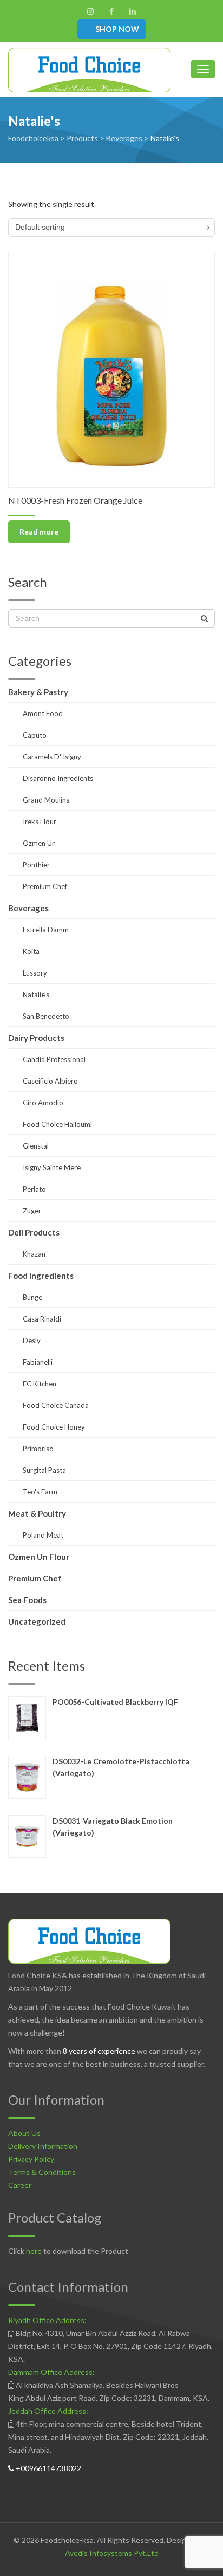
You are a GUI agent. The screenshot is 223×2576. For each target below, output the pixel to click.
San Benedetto (46, 1016)
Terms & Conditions (42, 2172)
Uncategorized (37, 1621)
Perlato (34, 1189)
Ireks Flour (40, 822)
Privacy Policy (31, 2159)
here (34, 2251)
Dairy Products (36, 1038)
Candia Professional (54, 1059)
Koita (31, 951)
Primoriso (38, 1449)
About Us (24, 2133)
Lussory (35, 973)
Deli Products (34, 1232)
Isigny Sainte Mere (52, 1167)
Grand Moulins (46, 800)
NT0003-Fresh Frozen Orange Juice (75, 500)
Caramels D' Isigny (52, 757)
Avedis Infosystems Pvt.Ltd (112, 2553)
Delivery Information (43, 2146)
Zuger (32, 1211)
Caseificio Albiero (50, 1081)
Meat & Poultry (37, 1513)
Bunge (32, 1297)
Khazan (34, 1254)
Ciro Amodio (43, 1103)
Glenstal (36, 1146)
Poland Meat (43, 1535)
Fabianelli (38, 1362)
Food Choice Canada (56, 1405)
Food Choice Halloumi (57, 1124)
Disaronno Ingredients (58, 778)
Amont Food (43, 713)
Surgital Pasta (44, 1470)
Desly (32, 1340)
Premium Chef (45, 886)
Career (20, 2185)
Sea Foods (27, 1600)
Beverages (28, 908)
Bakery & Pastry (38, 692)
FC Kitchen (40, 1384)
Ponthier (36, 865)
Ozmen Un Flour (39, 1557)
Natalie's (36, 995)
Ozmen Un (39, 843)
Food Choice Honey (54, 1427)
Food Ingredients (41, 1276)
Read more (39, 532)
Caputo (35, 735)
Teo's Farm (40, 1492)
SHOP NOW (116, 29)
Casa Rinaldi (42, 1319)
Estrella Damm (46, 930)
